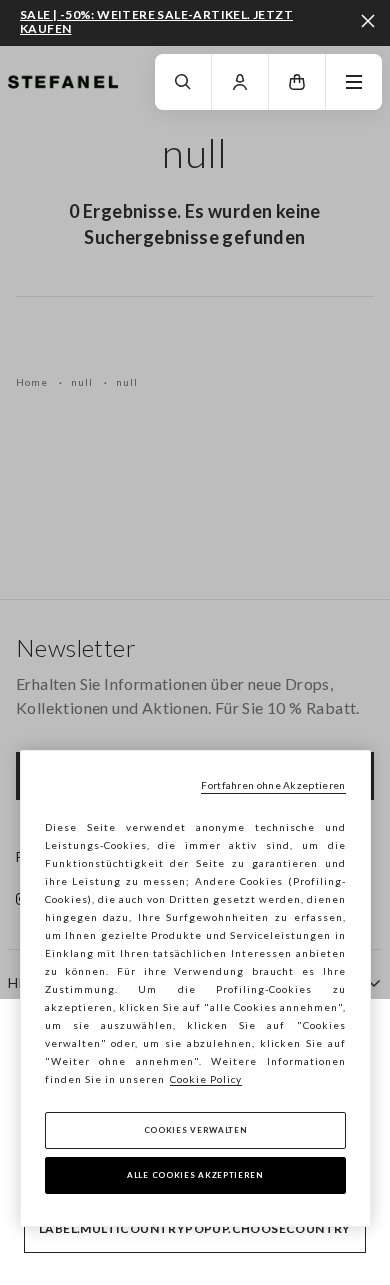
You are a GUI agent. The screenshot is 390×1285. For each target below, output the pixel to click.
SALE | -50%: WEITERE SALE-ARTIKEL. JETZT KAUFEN (156, 21)
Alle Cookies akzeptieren (195, 1175)
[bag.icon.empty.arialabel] (297, 82)
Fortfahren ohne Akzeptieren (273, 785)
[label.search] (183, 82)
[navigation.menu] (354, 82)
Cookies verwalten (195, 1130)
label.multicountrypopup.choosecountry (195, 1228)
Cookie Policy (206, 1079)
